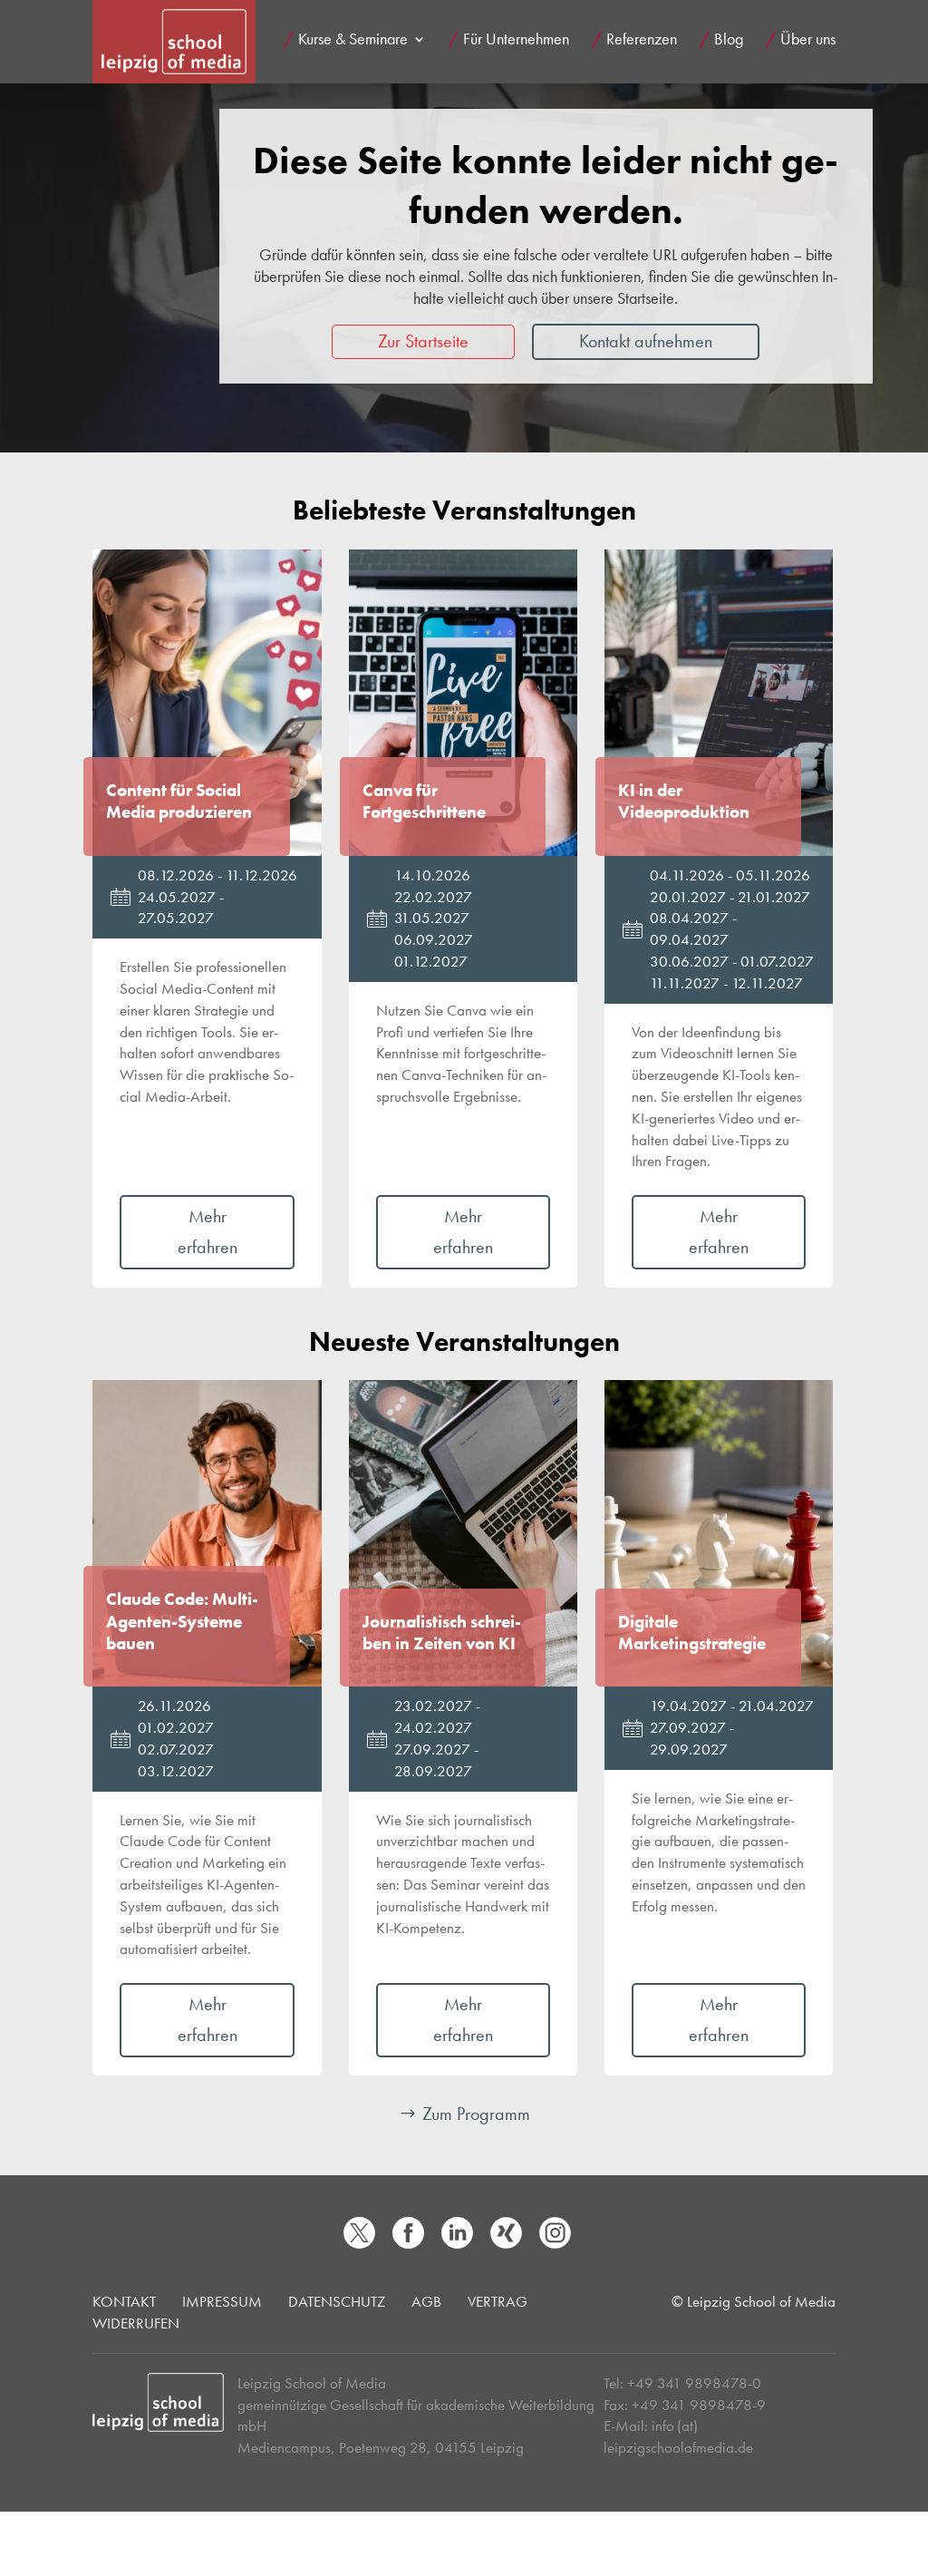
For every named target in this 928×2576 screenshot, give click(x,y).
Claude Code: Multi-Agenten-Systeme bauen (182, 1622)
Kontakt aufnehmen (646, 341)
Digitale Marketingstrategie (692, 1633)
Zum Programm (476, 2114)
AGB (426, 2301)
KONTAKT (124, 2301)
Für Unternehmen (516, 41)
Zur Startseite (423, 341)
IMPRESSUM (222, 2301)
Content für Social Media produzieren (179, 802)
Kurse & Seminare (353, 41)
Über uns (808, 41)
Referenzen (642, 41)
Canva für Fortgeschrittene (424, 802)
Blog (729, 41)
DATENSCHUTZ (337, 2301)
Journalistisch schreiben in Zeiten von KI (442, 1633)
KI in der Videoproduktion (684, 802)
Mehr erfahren (208, 1231)
